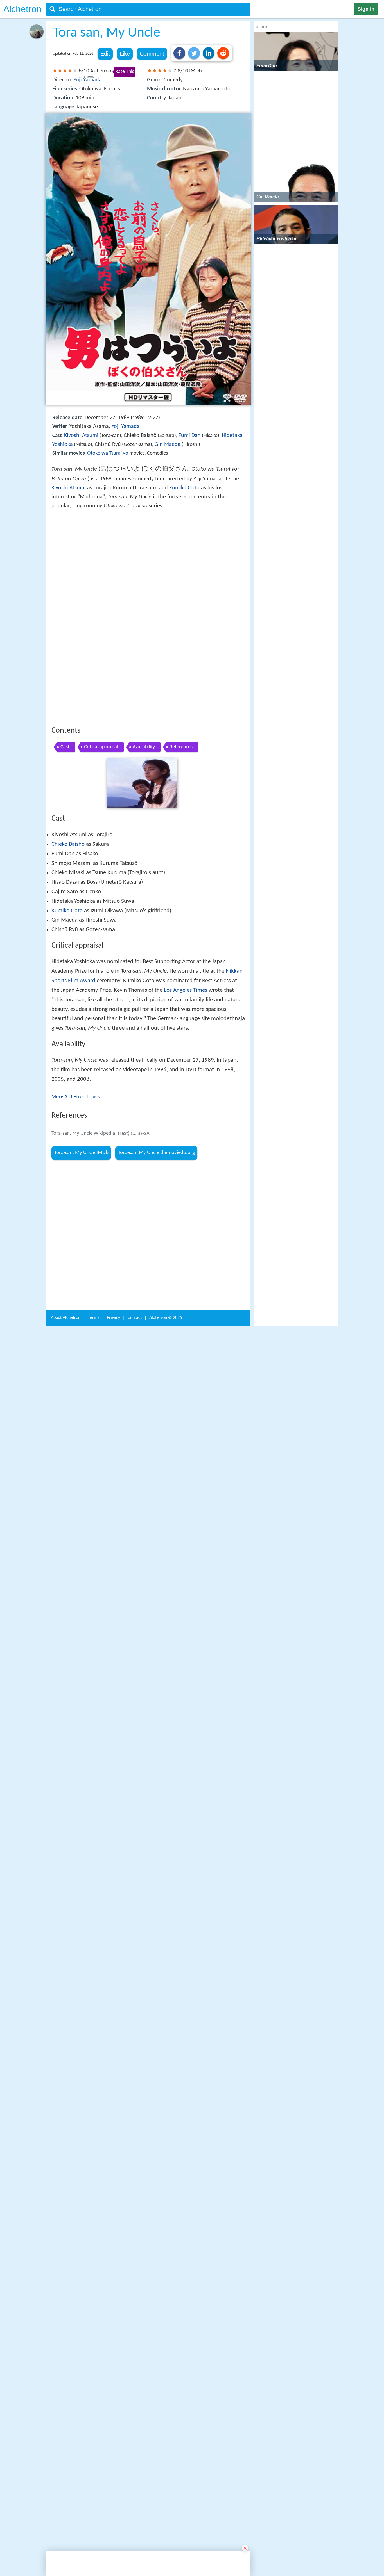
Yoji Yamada (88, 80)
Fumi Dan (190, 436)
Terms (94, 2007)
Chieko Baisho (68, 844)
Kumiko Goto (184, 488)
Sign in (366, 9)
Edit (105, 54)
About (66, 2007)
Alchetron (22, 9)
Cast (65, 747)
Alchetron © (166, 2007)
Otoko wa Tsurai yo (108, 453)
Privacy (113, 2007)
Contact (135, 2007)
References (181, 747)
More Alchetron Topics (75, 1097)
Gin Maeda (168, 444)
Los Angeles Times (186, 990)
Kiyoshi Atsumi (81, 436)
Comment (152, 54)
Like (125, 54)
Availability (144, 747)
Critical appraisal (101, 747)
